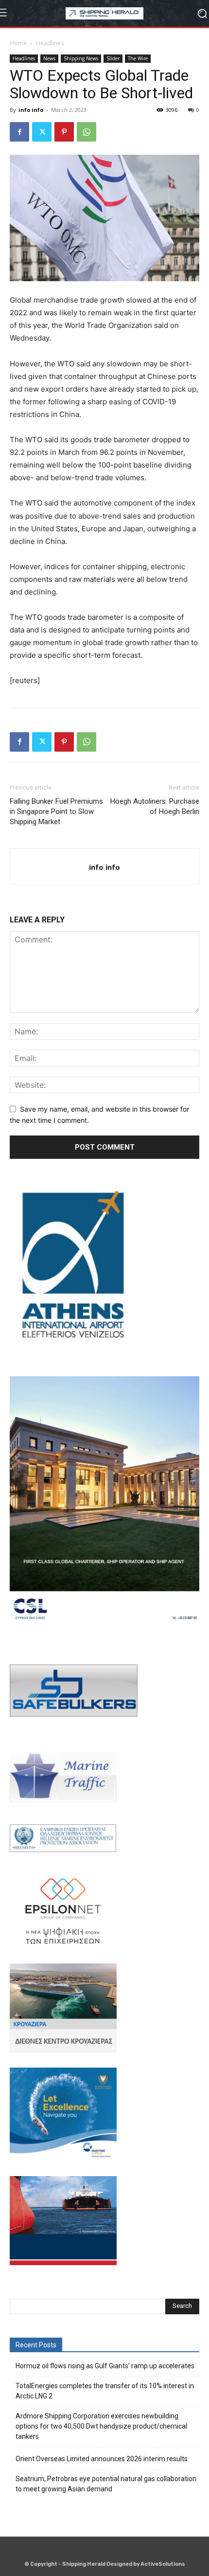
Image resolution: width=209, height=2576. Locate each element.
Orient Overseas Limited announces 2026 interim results (102, 2459)
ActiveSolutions (163, 2564)
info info (31, 110)
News (49, 58)
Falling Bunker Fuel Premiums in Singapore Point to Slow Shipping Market (56, 811)
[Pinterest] (64, 132)
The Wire (138, 58)
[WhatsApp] (87, 132)
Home (18, 43)
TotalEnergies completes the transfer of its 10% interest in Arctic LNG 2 (105, 2391)
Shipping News (81, 58)
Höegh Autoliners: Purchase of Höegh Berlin (155, 806)
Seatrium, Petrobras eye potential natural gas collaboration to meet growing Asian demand (106, 2484)
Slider (113, 58)
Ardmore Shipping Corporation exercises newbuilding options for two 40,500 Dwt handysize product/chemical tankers (101, 2426)
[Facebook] (19, 132)
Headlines (50, 43)
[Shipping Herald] (104, 13)
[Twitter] (42, 132)
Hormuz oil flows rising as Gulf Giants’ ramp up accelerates (105, 2366)
